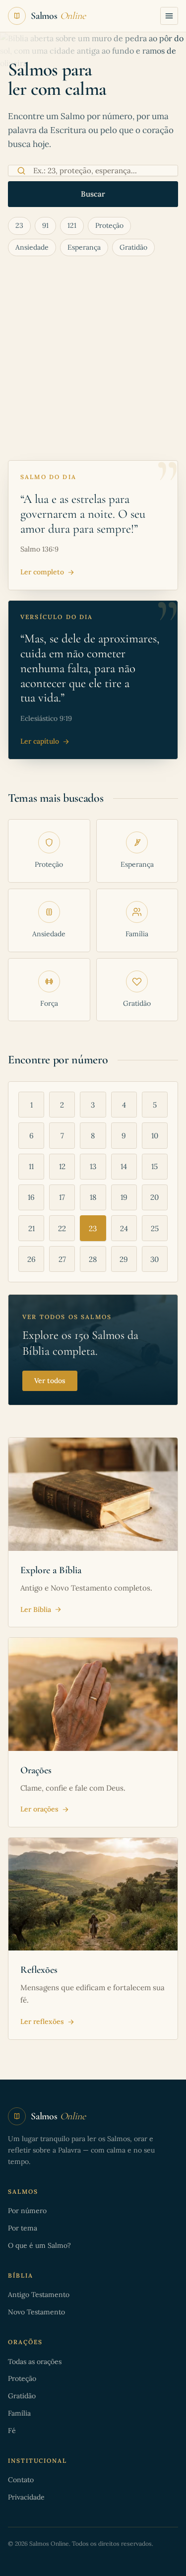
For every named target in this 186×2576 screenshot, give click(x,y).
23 (19, 225)
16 (31, 1197)
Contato (21, 2480)
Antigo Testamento (39, 2295)
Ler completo (42, 572)
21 (31, 1228)
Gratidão (133, 247)
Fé (12, 2431)
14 (124, 1166)
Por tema (23, 2228)
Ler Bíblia (36, 1609)
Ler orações (39, 1809)
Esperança (84, 247)
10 (155, 1136)
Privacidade (26, 2497)
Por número (27, 2211)
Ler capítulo (40, 741)
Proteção (109, 225)
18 (93, 1197)
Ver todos (50, 1381)
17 (62, 1197)
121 (72, 225)
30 (155, 1259)
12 (62, 1166)
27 (62, 1259)
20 (155, 1197)
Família (19, 2413)
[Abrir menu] (169, 16)
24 (124, 1228)
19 (124, 1197)
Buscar (93, 194)
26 (31, 1259)
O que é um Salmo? (39, 2245)
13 (93, 1166)
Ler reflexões (42, 2021)
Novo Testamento (36, 2312)
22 (62, 1228)
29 (124, 1259)
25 (155, 1228)
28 (93, 1259)
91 (45, 225)
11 (31, 1166)
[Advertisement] (93, 362)
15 (155, 1166)
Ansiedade (32, 247)
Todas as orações (35, 2362)
